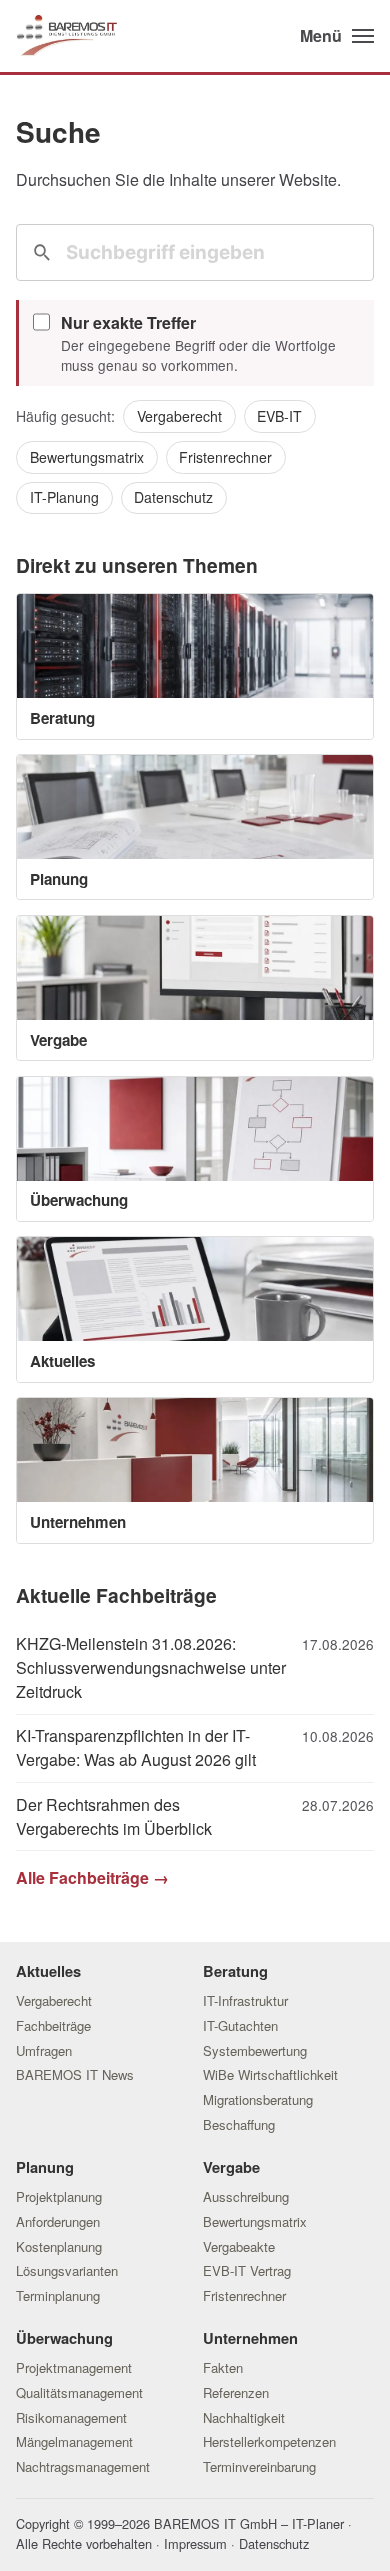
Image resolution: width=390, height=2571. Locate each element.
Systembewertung (255, 2050)
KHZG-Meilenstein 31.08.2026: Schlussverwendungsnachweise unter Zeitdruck (151, 1667)
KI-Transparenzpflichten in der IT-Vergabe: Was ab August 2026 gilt (136, 1747)
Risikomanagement (71, 2417)
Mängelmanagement (74, 2441)
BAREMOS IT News (75, 2074)
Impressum (195, 2543)
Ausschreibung (246, 2196)
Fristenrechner (225, 457)
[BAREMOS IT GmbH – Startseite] (66, 36)
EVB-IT (279, 416)
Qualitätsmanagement (79, 2392)
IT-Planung (64, 497)
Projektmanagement (74, 2367)
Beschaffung (239, 2124)
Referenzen (236, 2392)
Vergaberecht (179, 416)
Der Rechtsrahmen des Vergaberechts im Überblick (114, 1816)
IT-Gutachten (240, 2025)
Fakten (223, 2367)
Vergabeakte (239, 2246)
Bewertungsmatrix (87, 457)
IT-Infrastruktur (245, 2000)
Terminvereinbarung (259, 2466)
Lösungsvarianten (67, 2270)
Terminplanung (58, 2295)
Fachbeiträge (53, 2025)
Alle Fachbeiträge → (92, 1877)
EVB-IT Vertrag (247, 2270)
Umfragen (44, 2050)
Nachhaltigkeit (244, 2417)
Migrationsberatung (258, 2099)
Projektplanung (59, 2196)
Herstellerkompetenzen (269, 2441)
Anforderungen (58, 2221)
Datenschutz (173, 497)
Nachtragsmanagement (83, 2466)
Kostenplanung (59, 2246)
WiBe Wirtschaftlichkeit (270, 2074)
